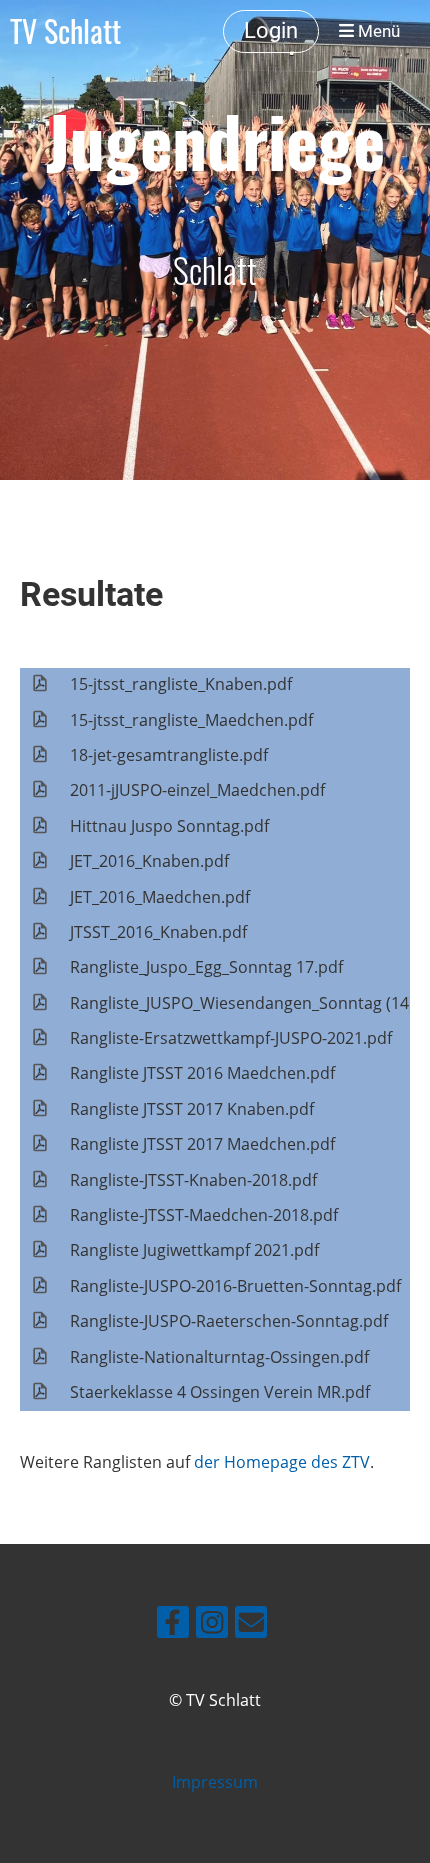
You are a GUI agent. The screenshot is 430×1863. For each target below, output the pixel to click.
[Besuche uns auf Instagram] (212, 1625)
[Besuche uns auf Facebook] (173, 1625)
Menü (377, 31)
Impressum (215, 1782)
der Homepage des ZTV (282, 1462)
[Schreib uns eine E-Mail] (251, 1625)
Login (271, 30)
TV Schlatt (65, 31)
